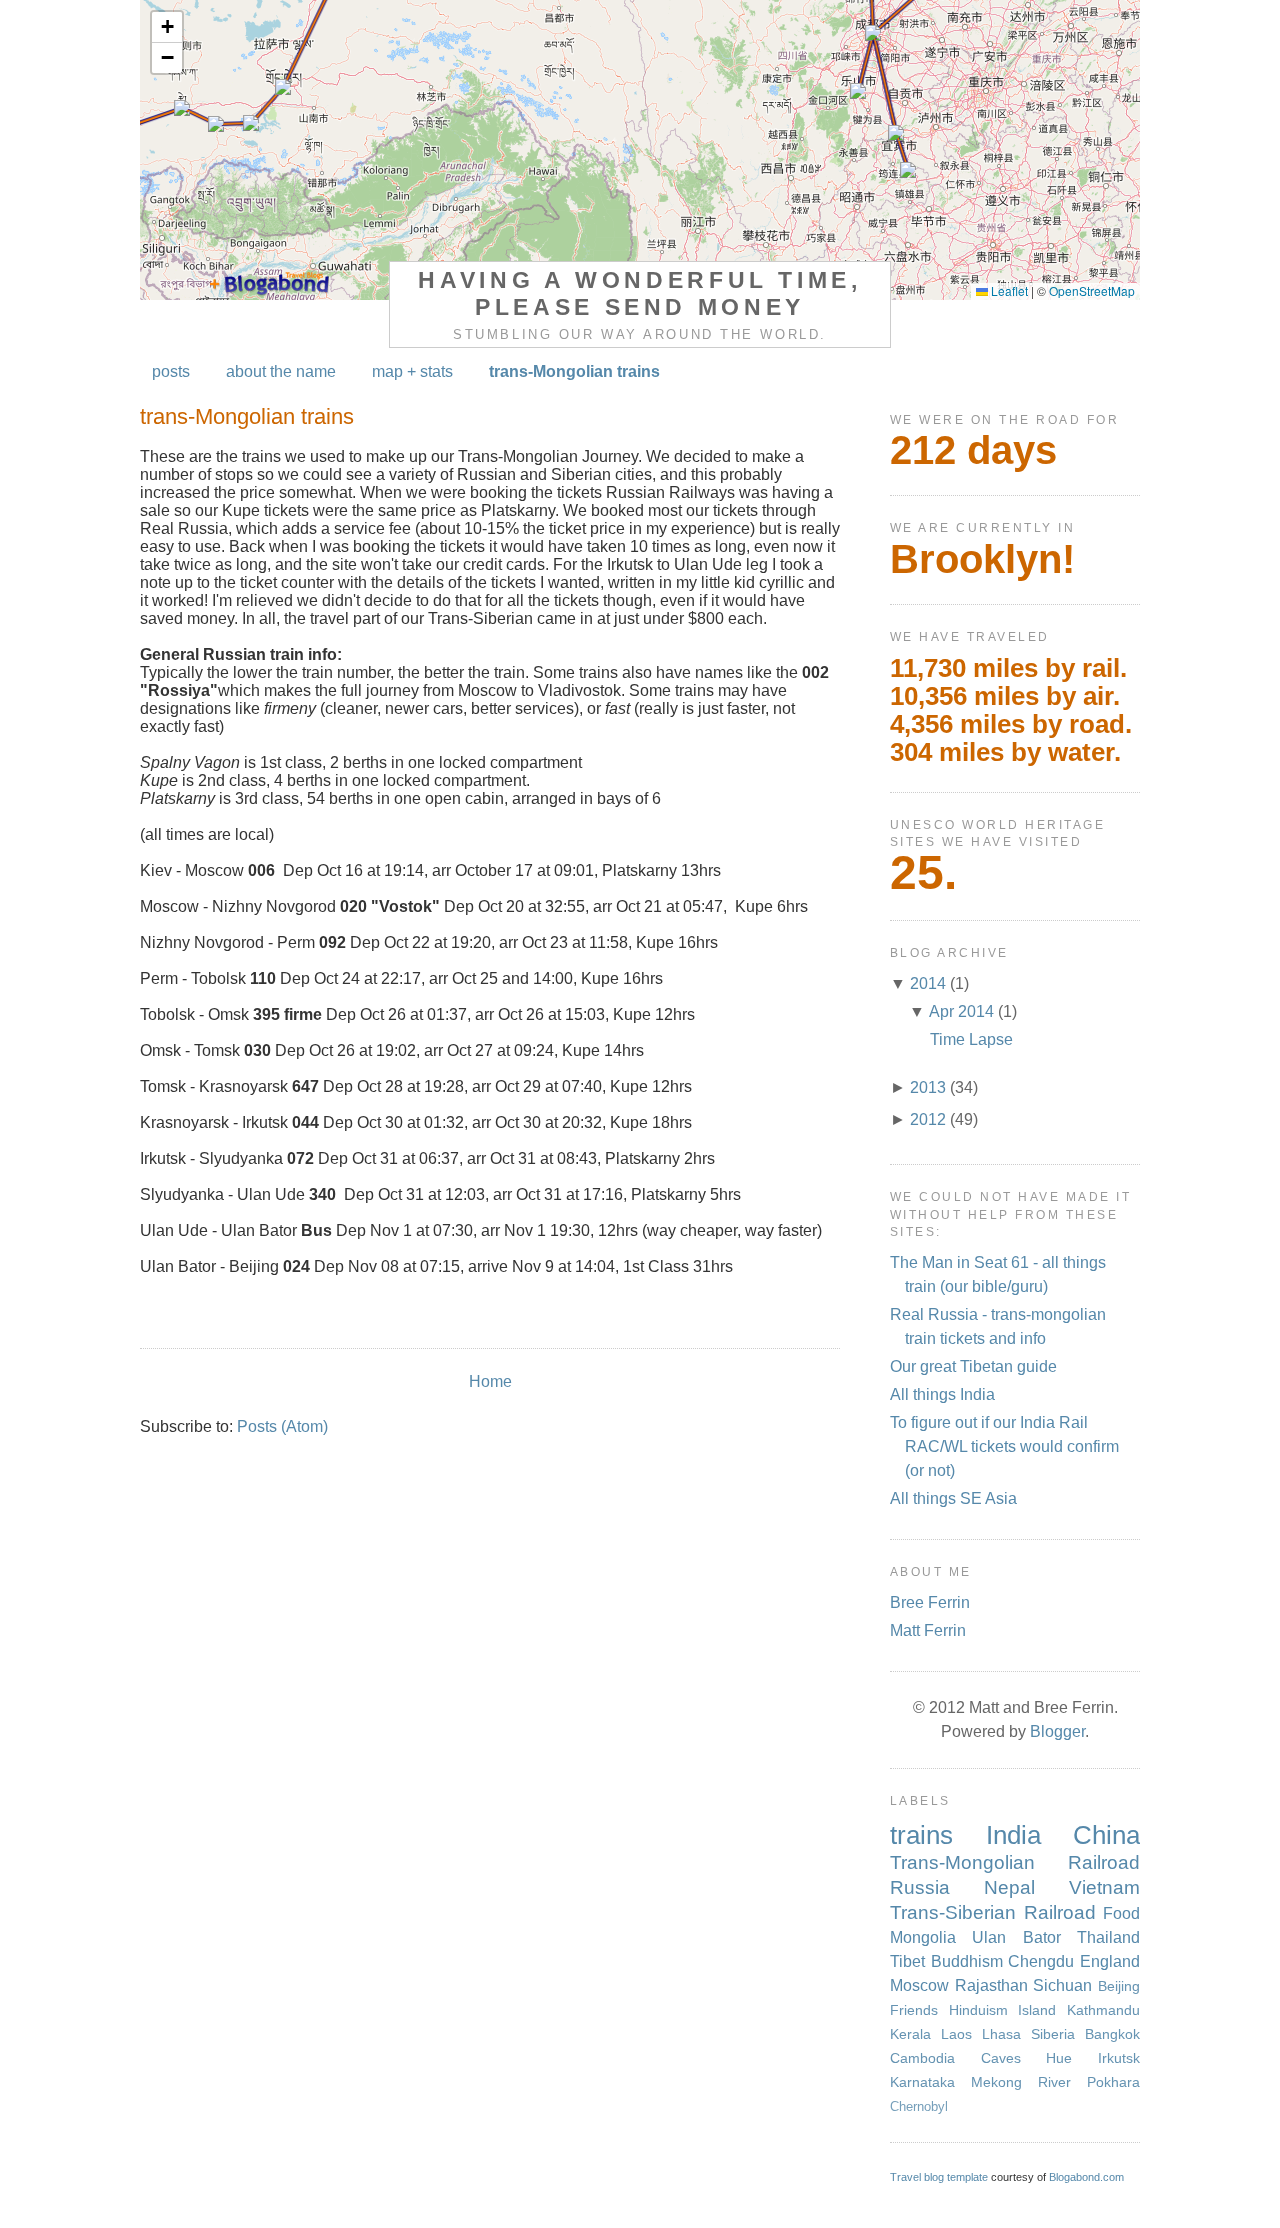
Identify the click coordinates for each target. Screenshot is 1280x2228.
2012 (928, 1119)
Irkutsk (1119, 2058)
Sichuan (1062, 1985)
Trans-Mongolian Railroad (1015, 1862)
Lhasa (1001, 2034)
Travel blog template (939, 2177)
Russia (920, 1887)
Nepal (1009, 1887)
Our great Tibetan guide (973, 1366)
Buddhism (967, 1961)
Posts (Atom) (282, 1426)
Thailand (1108, 1937)
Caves (1001, 2058)
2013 (928, 1087)
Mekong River (1021, 2082)
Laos (956, 2034)
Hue (1059, 2058)
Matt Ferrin (928, 1630)
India (1013, 1835)
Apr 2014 (961, 1011)
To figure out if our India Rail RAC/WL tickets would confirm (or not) (1004, 1446)
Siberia (1053, 2034)
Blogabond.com (1086, 2177)
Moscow (919, 1985)
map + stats (412, 371)
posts (171, 371)
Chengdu (1041, 1961)
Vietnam (1104, 1887)
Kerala (910, 2034)
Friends (914, 2010)
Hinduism (978, 2010)
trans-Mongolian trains (574, 371)
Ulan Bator (1016, 1937)
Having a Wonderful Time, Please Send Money (639, 293)
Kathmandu (1103, 2010)
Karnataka (922, 2082)
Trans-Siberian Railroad (993, 1912)
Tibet (907, 1961)
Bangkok (1112, 2034)
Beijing (1119, 1986)
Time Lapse (971, 1039)
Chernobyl (919, 2106)
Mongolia (923, 1937)
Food (1121, 1913)
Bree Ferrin (930, 1602)
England (1110, 1961)
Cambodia (922, 2058)
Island (1037, 2010)
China (1106, 1835)
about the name (281, 371)
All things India (942, 1394)
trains (921, 1835)
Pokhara (1113, 2082)
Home (490, 1381)
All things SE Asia (953, 1498)
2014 (928, 983)
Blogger (1057, 1731)
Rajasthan (991, 1985)
